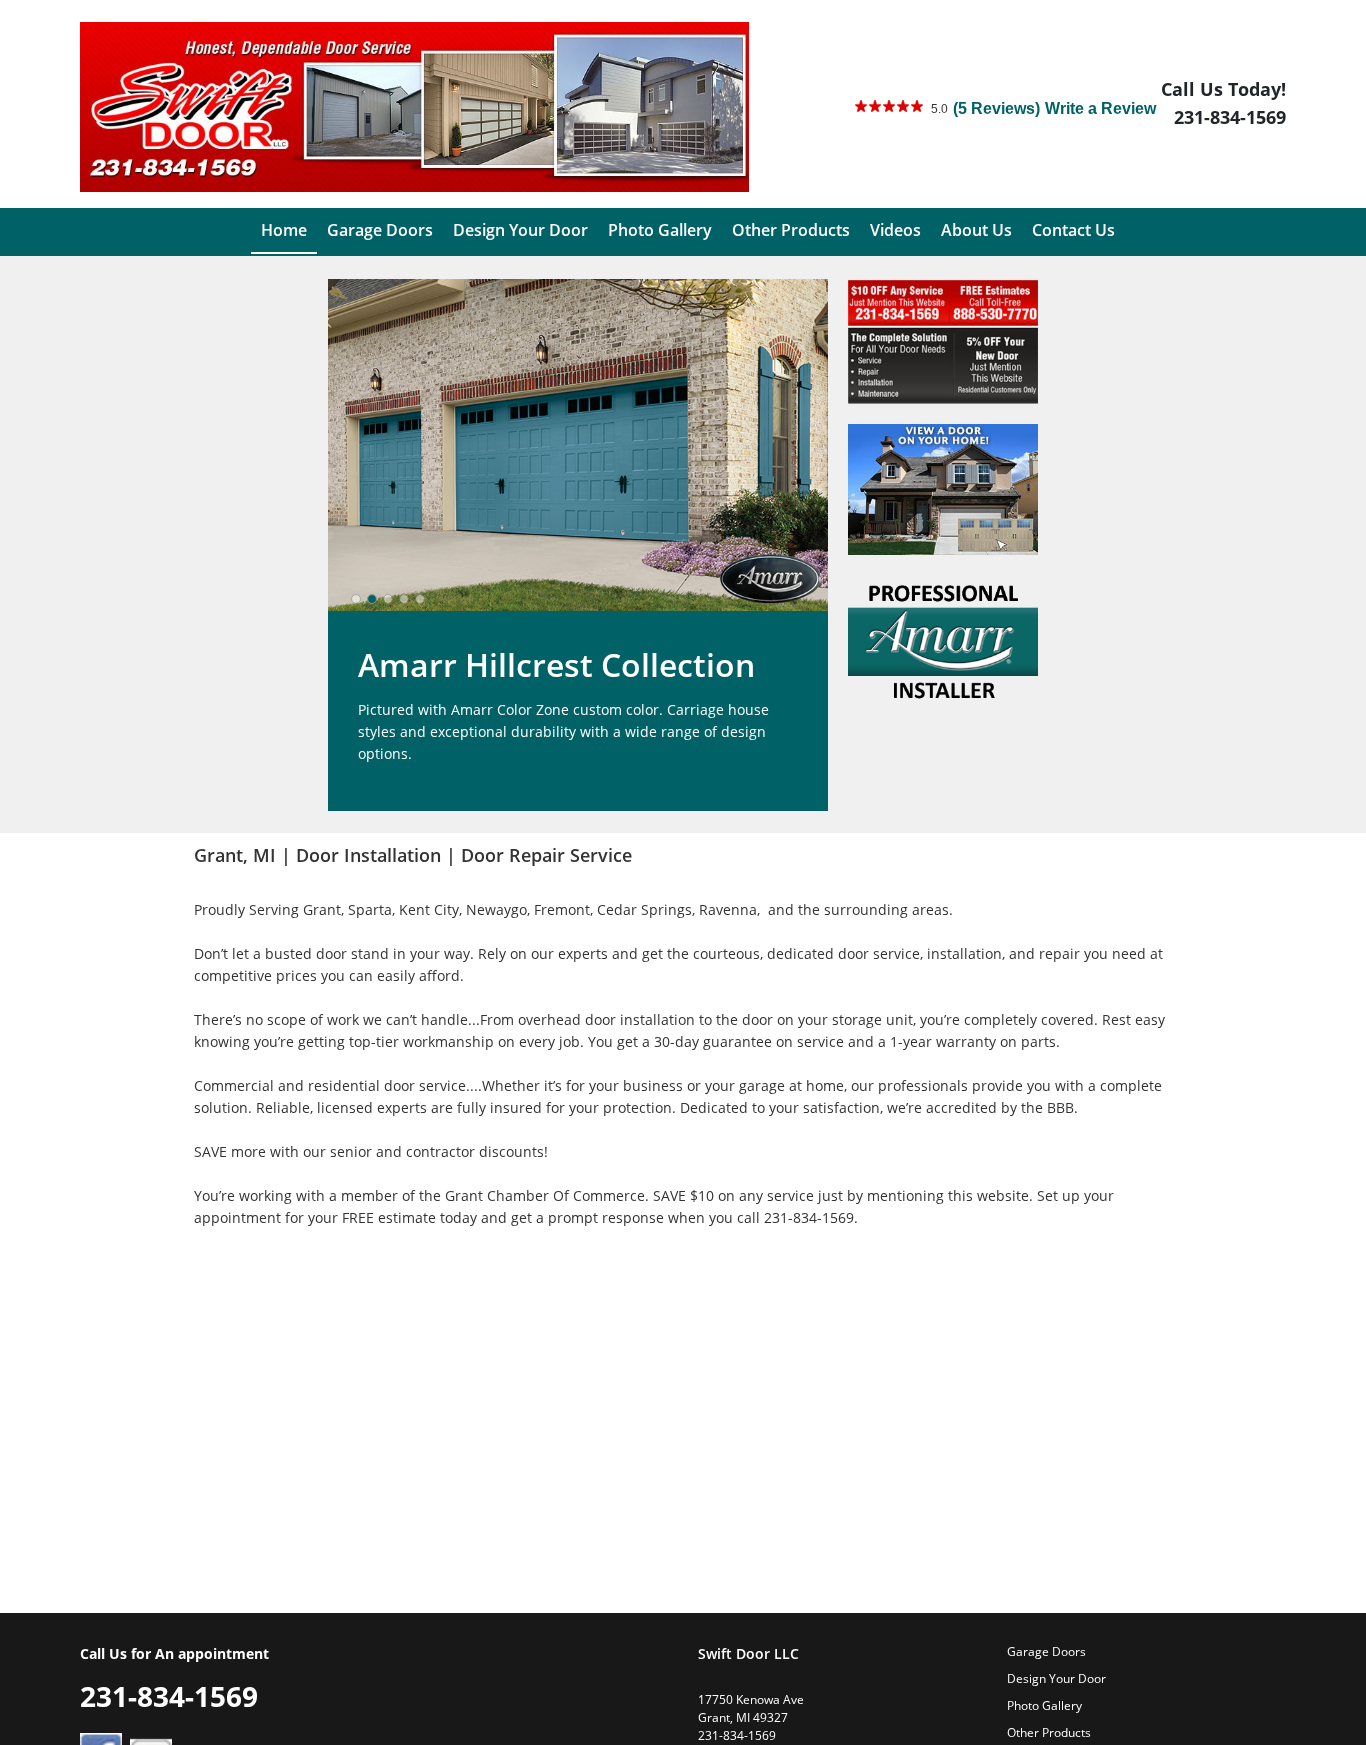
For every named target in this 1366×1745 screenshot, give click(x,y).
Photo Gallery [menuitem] (660, 230)
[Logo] (414, 107)
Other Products (1049, 1732)
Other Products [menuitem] (791, 230)
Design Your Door (1056, 1678)
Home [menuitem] (284, 230)
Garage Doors (1046, 1651)
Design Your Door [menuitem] (520, 230)
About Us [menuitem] (976, 230)
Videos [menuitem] (895, 230)
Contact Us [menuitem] (1073, 230)
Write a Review (1100, 108)
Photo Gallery (1044, 1705)
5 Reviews (996, 108)
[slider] (388, 599)
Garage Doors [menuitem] (380, 230)
